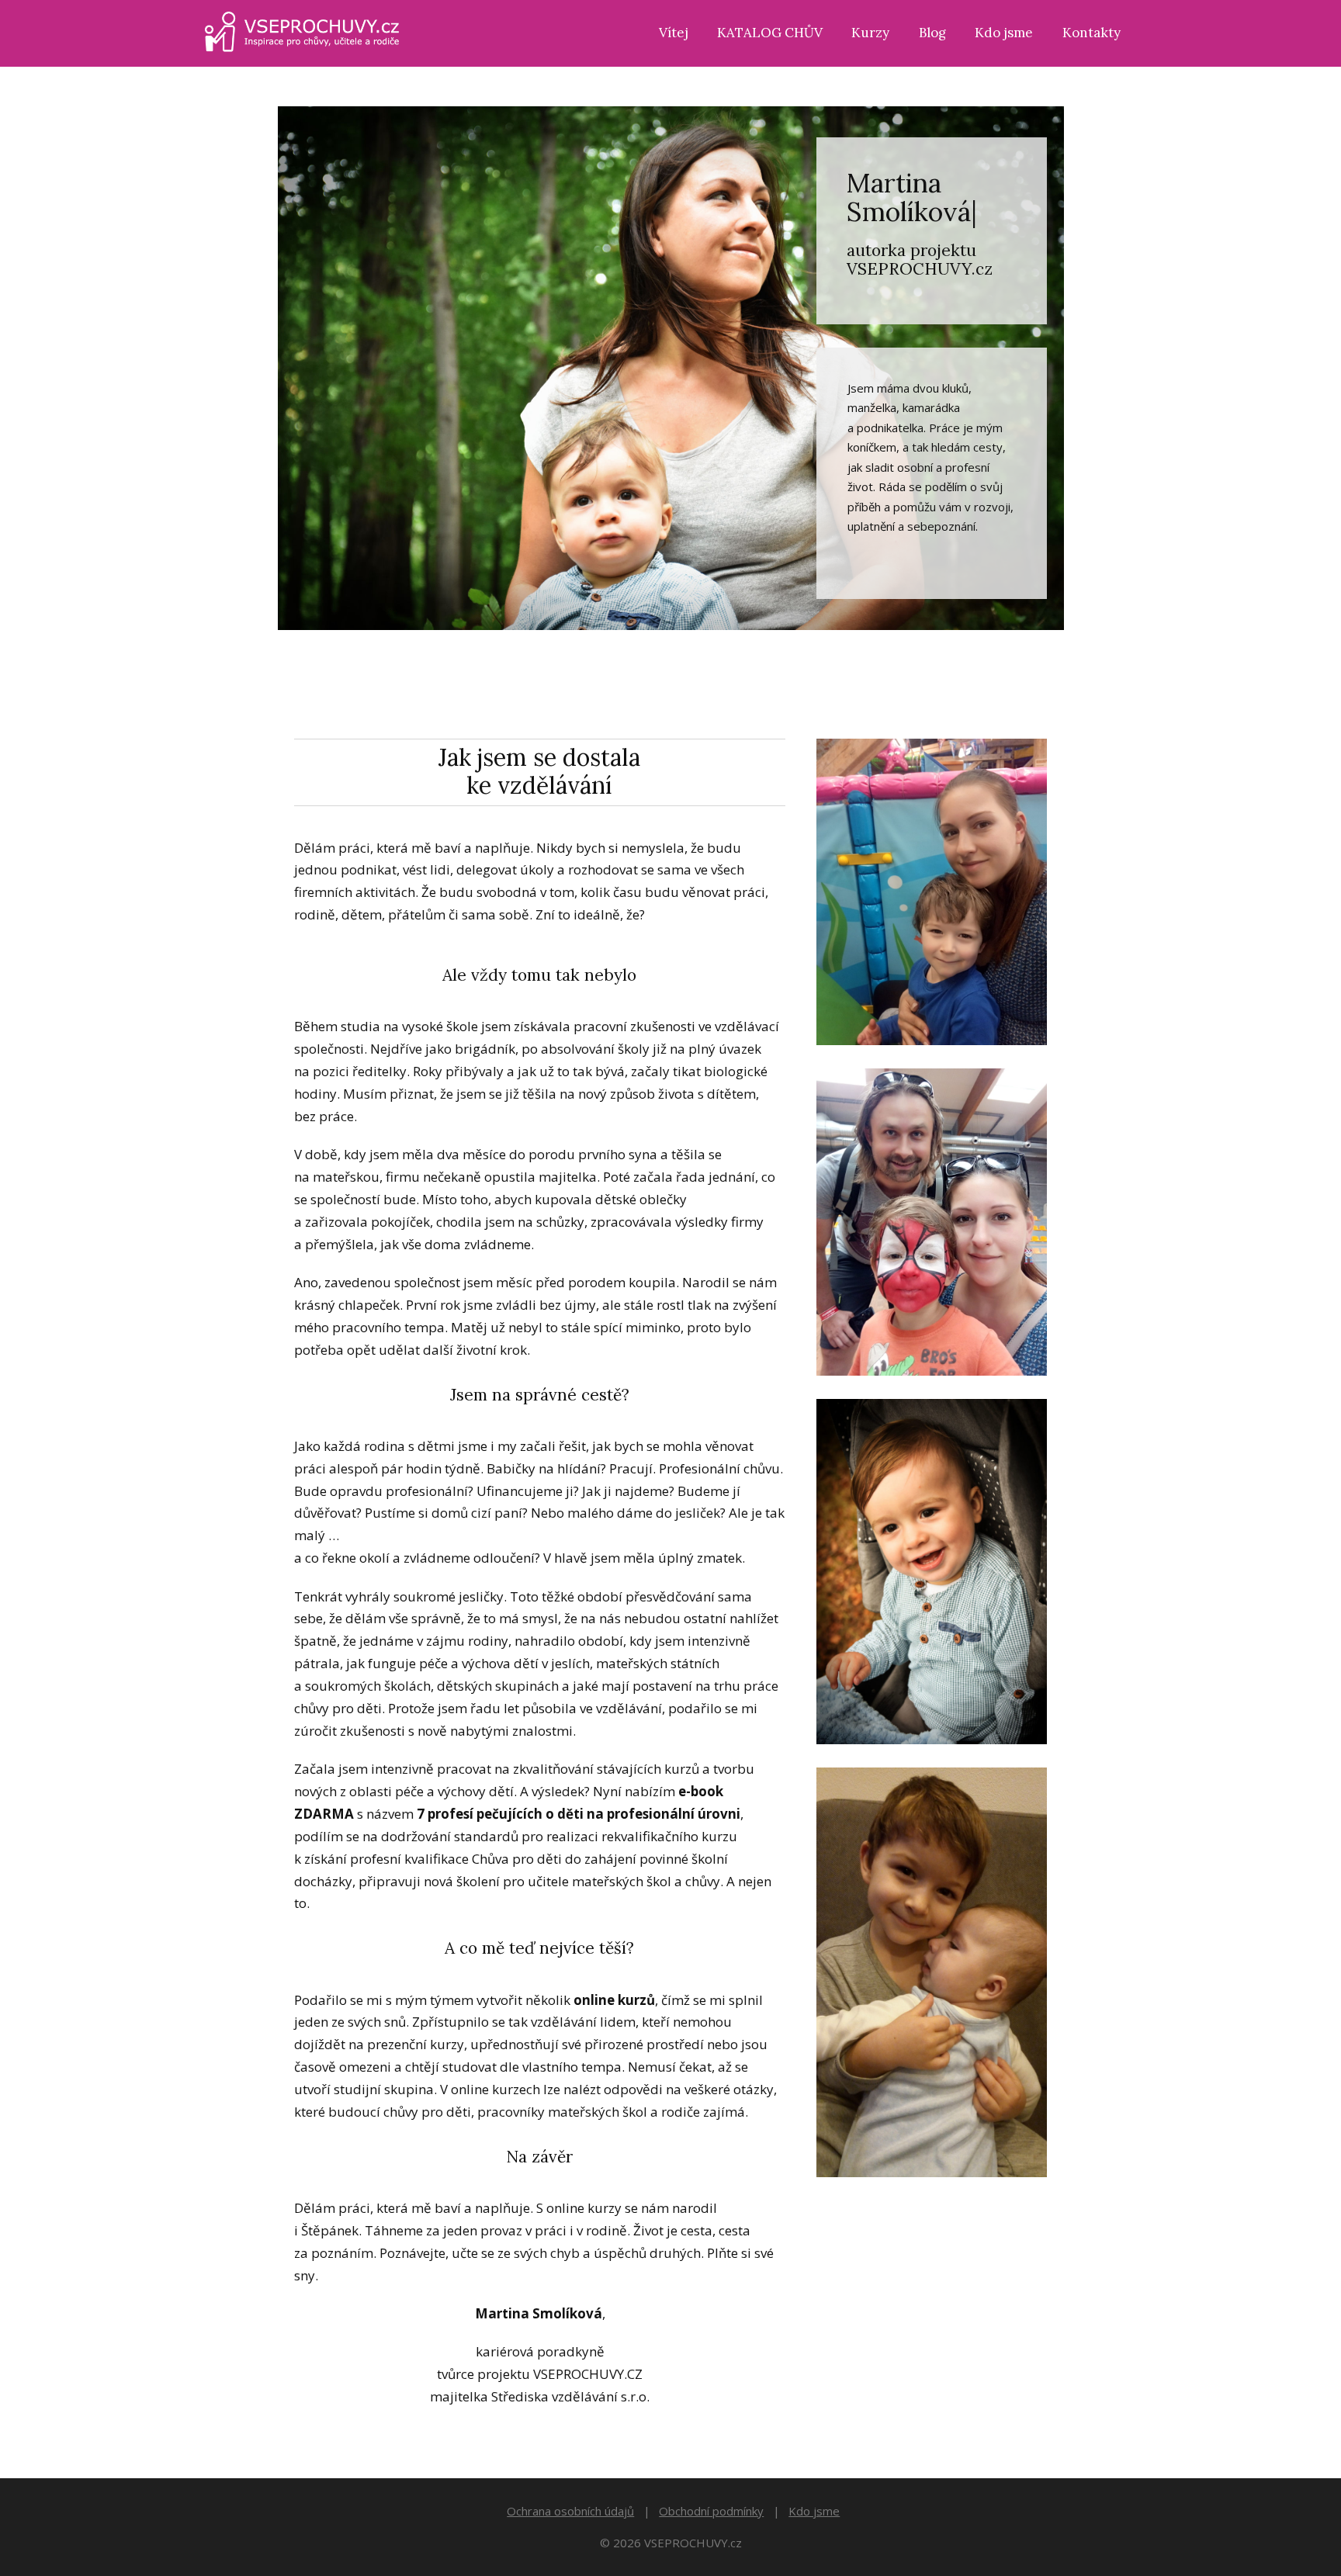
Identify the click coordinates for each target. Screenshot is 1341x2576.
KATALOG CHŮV (770, 33)
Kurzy (870, 33)
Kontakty (1092, 33)
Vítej (674, 33)
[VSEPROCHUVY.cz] (302, 33)
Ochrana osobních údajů (570, 2511)
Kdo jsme (1004, 33)
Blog (932, 33)
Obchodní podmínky (711, 2511)
